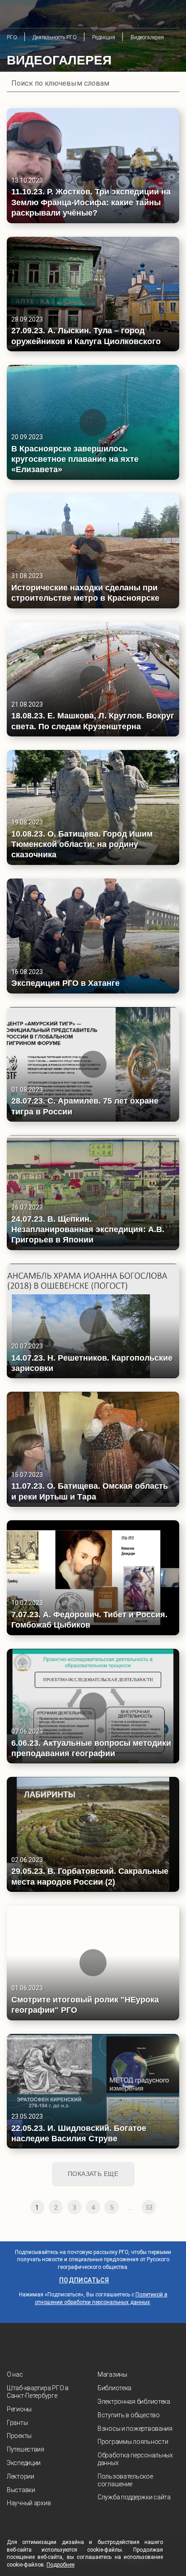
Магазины (112, 2374)
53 (149, 2208)
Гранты (17, 2423)
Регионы (19, 2409)
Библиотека (114, 2388)
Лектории (21, 2476)
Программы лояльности (133, 2442)
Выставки (21, 2490)
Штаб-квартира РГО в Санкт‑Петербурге (38, 2392)
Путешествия (26, 2449)
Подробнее (60, 2565)
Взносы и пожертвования (135, 2429)
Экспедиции (24, 2463)
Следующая (167, 2207)
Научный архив (29, 2503)
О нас (15, 2374)
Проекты (19, 2436)
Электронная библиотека (134, 2401)
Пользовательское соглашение (125, 2480)
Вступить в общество (129, 2415)
